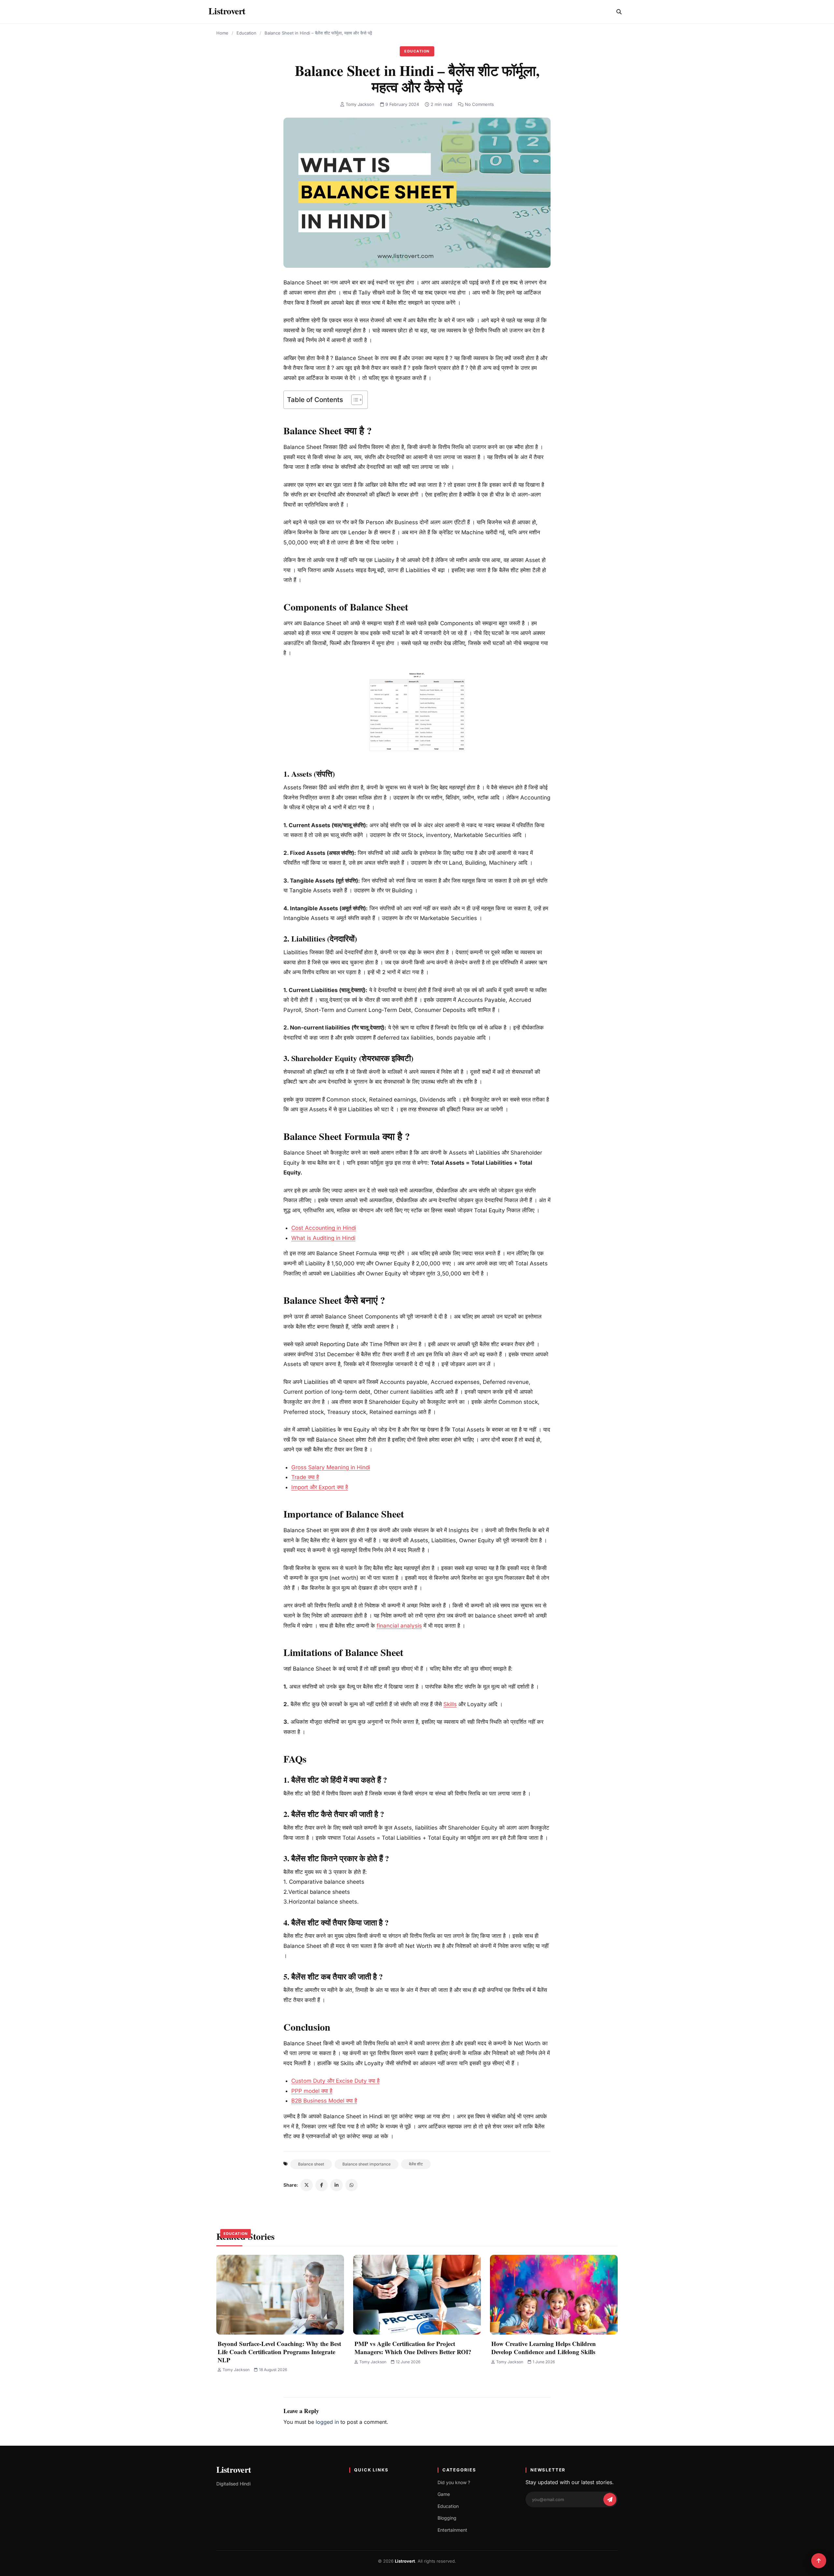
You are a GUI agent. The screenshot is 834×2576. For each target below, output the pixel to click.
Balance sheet (311, 2164)
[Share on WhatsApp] (352, 2185)
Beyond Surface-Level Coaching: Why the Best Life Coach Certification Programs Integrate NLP (279, 2352)
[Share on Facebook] (322, 2185)
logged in (327, 2422)
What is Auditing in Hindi (323, 1238)
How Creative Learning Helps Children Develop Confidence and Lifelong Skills (544, 2348)
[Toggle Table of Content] (354, 400)
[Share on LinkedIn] (337, 2185)
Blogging (447, 2518)
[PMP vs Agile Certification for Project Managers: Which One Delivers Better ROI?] (417, 2295)
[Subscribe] (610, 2499)
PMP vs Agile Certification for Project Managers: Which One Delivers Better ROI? (413, 2348)
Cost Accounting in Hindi (324, 1228)
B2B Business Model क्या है (324, 2101)
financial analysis (399, 1626)
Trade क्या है (305, 1477)
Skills (450, 1704)
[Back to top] (819, 2561)
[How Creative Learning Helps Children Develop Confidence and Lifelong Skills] (554, 2295)
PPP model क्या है (312, 2091)
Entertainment (452, 2530)
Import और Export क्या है (320, 1487)
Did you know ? (454, 2482)
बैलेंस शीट (416, 2164)
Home (222, 33)
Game (444, 2494)
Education (246, 33)
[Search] (619, 12)
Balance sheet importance (367, 2164)
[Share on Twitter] (307, 2185)
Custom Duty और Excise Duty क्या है (335, 2081)
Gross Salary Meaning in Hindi (331, 1467)
